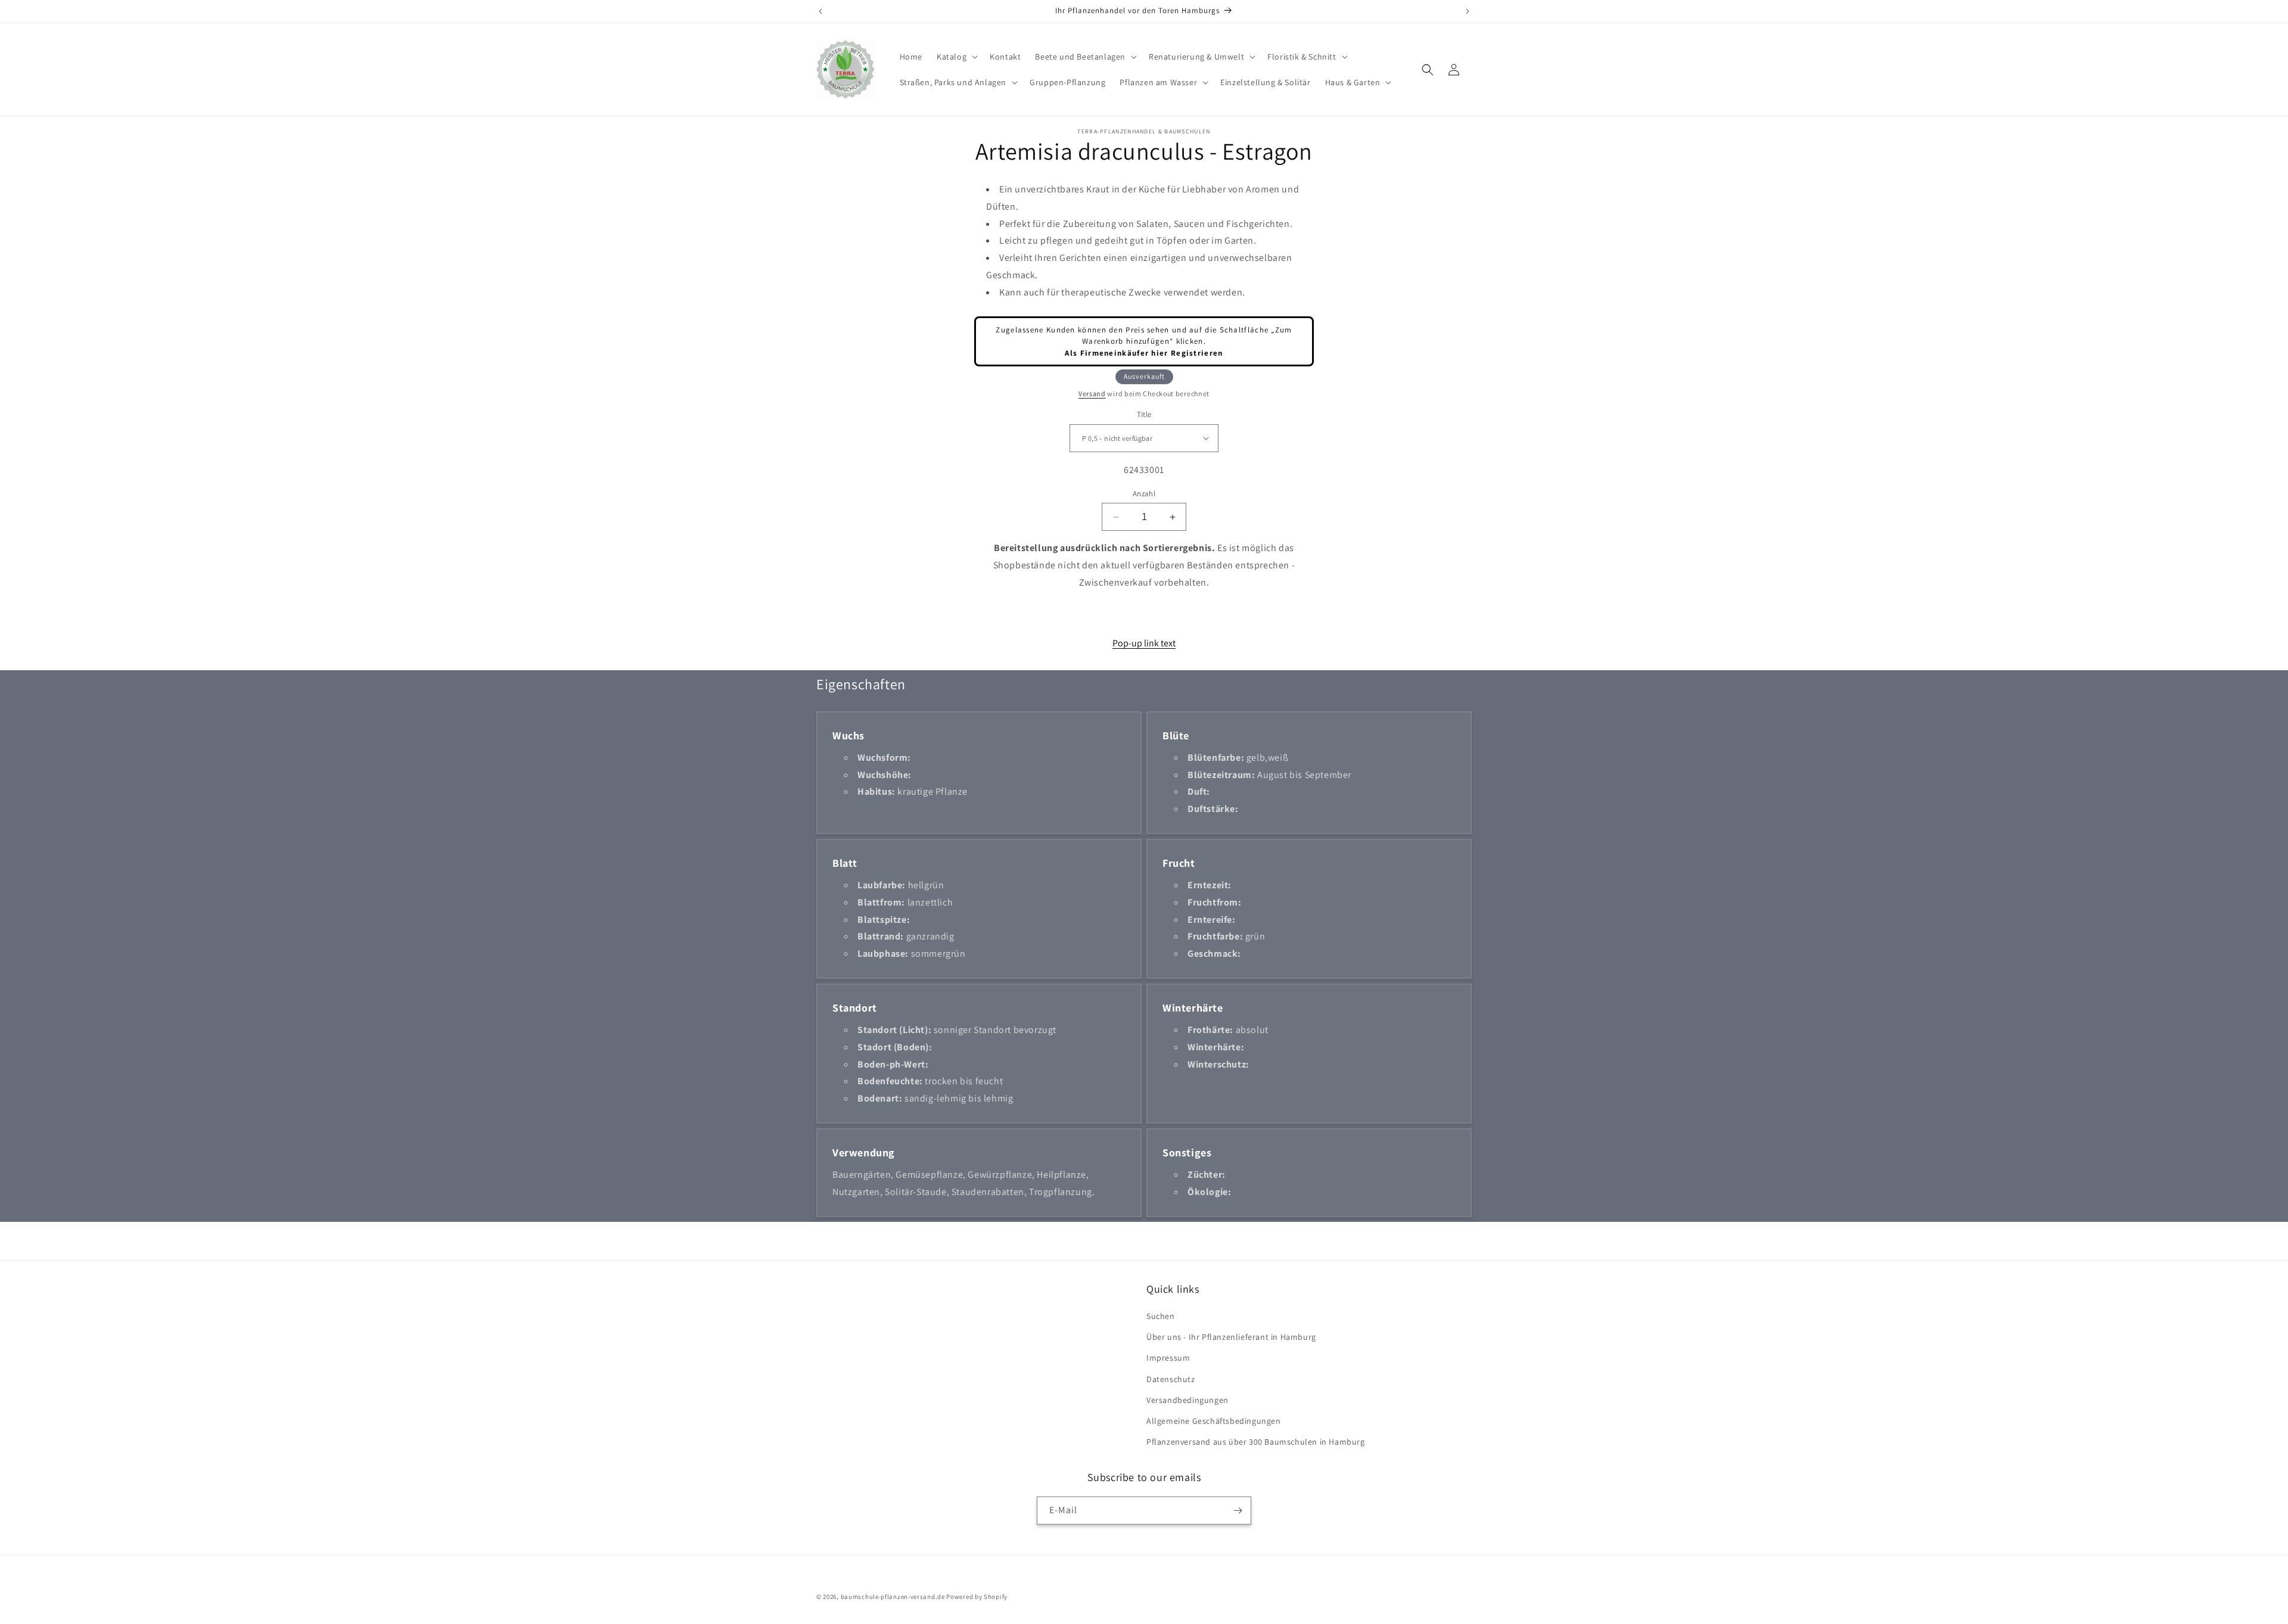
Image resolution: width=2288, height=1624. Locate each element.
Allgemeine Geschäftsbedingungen (1214, 1421)
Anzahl (1144, 494)
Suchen (1161, 1316)
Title (1144, 414)
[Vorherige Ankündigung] (820, 11)
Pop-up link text (1144, 643)
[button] (956, 57)
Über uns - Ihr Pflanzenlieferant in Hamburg (1231, 1337)
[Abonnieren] (1238, 1511)
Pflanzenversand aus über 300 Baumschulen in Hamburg (1256, 1442)
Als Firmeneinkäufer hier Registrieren (1144, 353)
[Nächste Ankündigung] (1468, 11)
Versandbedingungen (1187, 1400)
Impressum (1168, 1358)
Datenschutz (1171, 1379)
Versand (1092, 393)
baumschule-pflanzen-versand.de (893, 1597)
